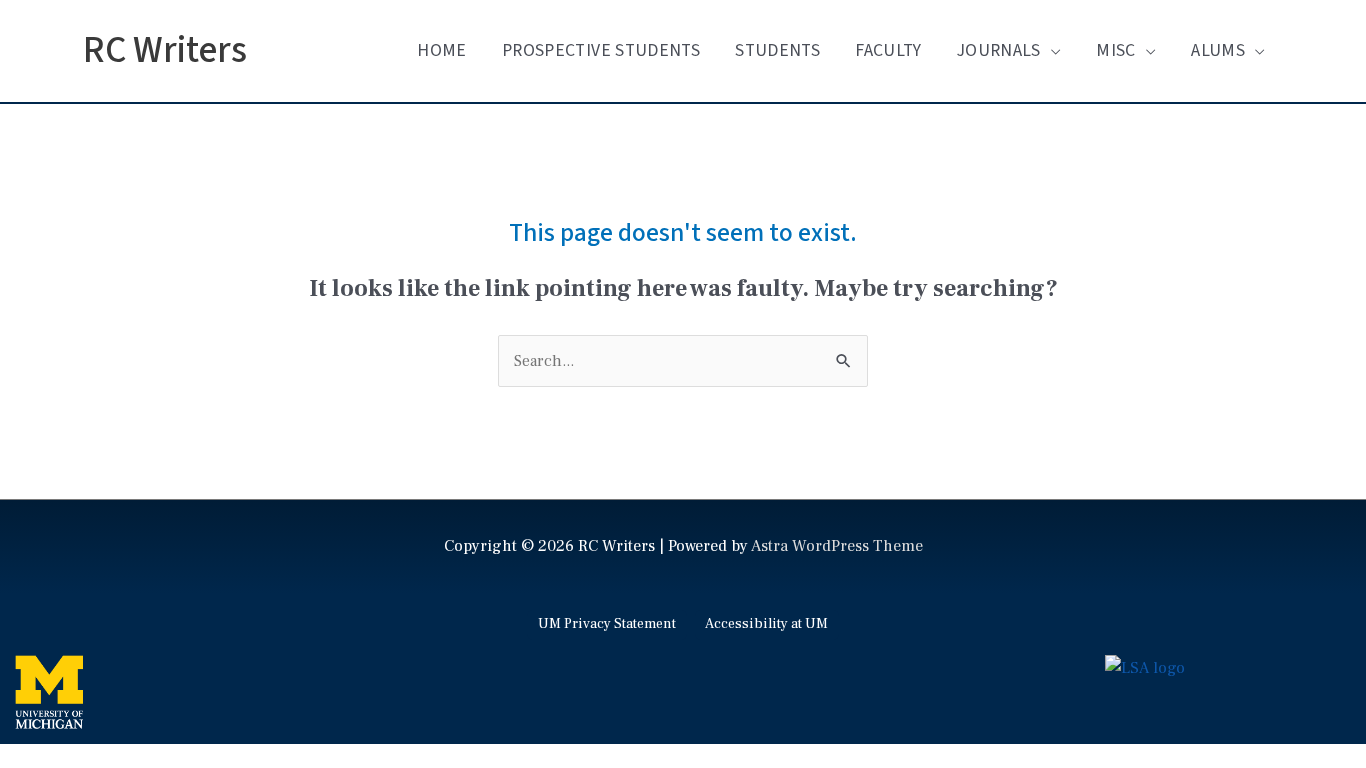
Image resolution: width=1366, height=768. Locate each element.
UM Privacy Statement (607, 624)
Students (777, 50)
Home (441, 50)
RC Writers (165, 50)
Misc (1115, 50)
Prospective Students (601, 50)
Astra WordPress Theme (837, 546)
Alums (1218, 50)
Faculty (888, 50)
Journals (999, 50)
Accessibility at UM (766, 624)
